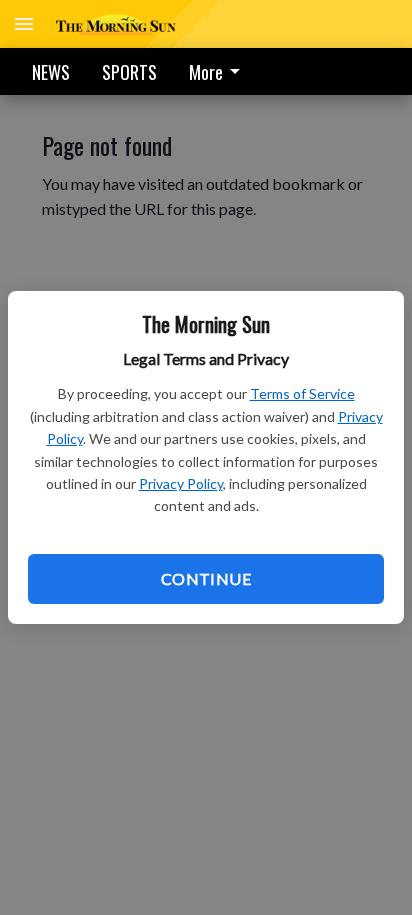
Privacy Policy (181, 483)
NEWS (51, 72)
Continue (206, 578)
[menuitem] (220, 71)
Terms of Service (302, 393)
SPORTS (129, 72)
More (206, 72)
